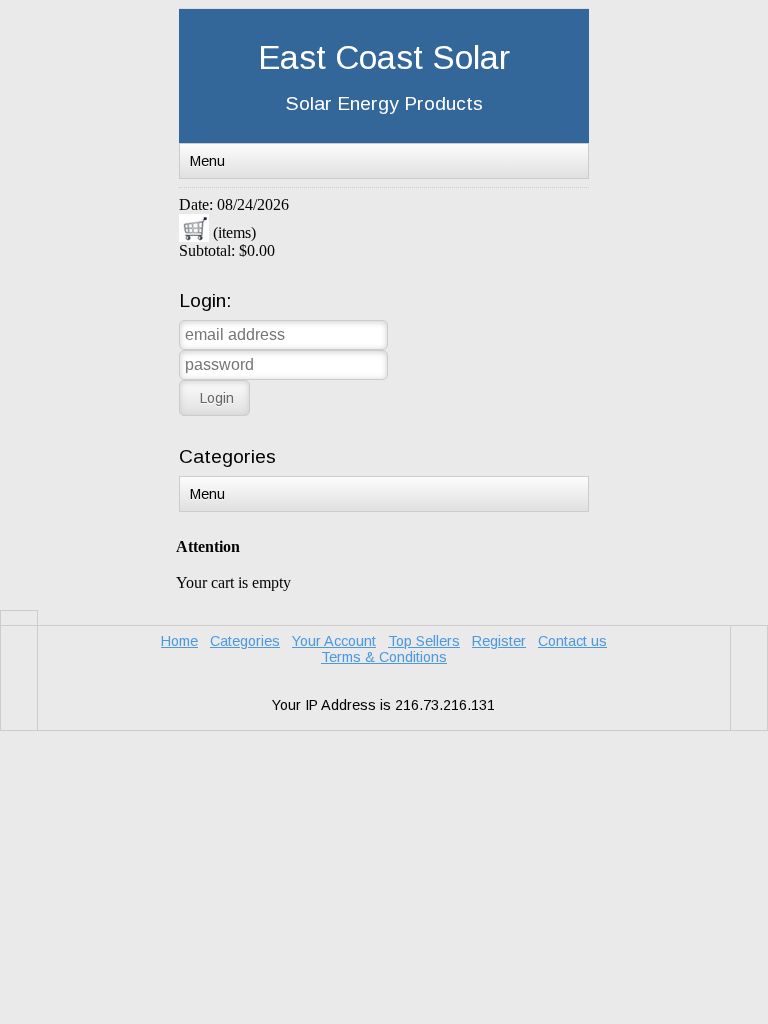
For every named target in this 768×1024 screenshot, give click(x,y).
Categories (245, 641)
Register (499, 641)
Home (179, 641)
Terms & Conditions (384, 657)
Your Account (334, 641)
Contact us (572, 641)
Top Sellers (424, 641)
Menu (207, 161)
